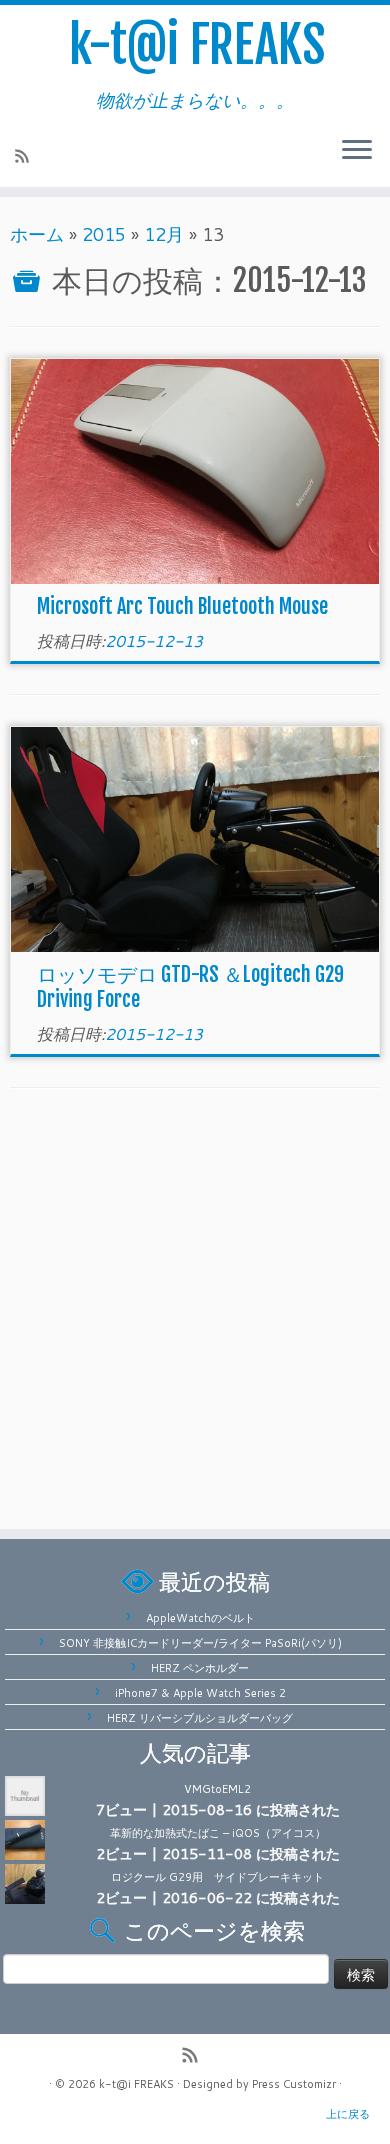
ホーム (37, 234)
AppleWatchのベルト (200, 1618)
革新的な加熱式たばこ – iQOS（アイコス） (218, 1833)
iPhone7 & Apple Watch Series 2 (200, 1693)
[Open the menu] (357, 151)
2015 (104, 234)
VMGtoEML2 (217, 1789)
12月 (164, 234)
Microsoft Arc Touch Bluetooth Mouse (182, 606)
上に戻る (348, 2114)
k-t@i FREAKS (197, 42)
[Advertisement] (195, 1314)
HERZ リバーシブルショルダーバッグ (200, 1718)
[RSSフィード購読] (25, 158)
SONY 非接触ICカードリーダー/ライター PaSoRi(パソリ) (200, 1643)
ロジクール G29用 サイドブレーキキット (217, 1877)
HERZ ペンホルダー (200, 1668)
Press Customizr (294, 2084)
